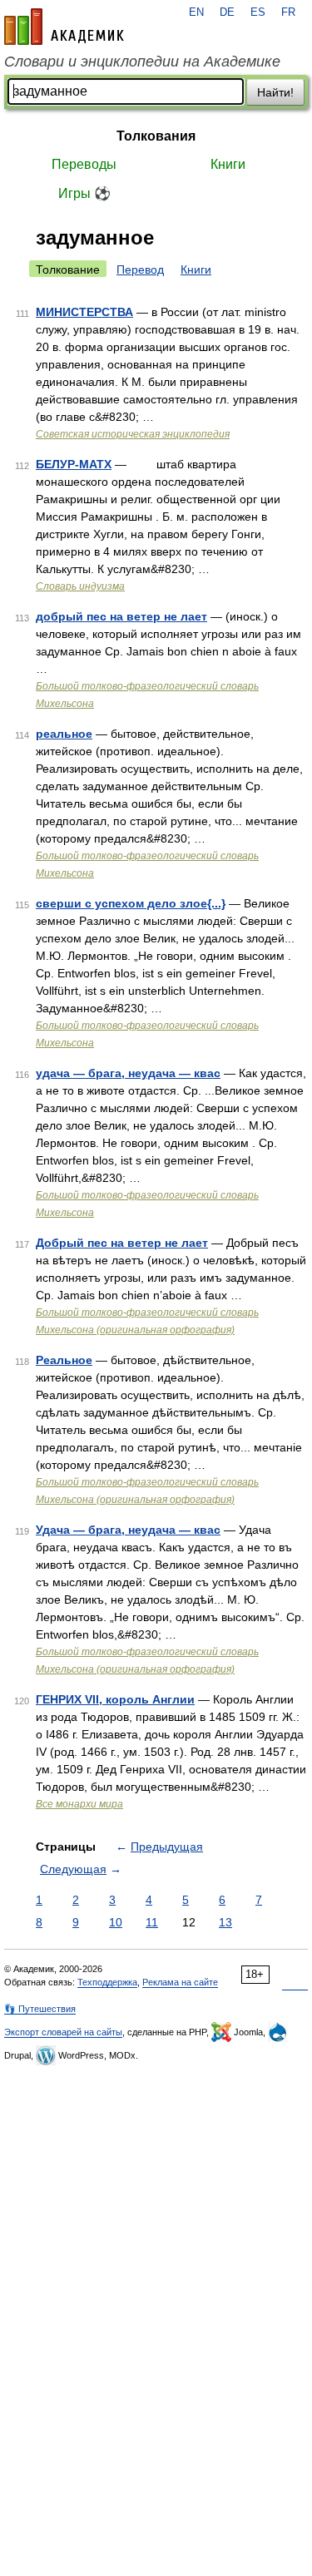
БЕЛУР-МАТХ (74, 464)
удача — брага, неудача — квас (128, 1073)
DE (227, 12)
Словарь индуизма (80, 586)
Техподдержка (107, 1982)
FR (288, 12)
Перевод (140, 269)
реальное (64, 734)
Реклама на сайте (180, 1982)
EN (196, 12)
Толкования (156, 136)
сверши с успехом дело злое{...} (131, 903)
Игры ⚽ (84, 193)
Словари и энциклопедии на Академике (142, 62)
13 (225, 1922)
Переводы (84, 164)
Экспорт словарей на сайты (63, 2032)
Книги (228, 164)
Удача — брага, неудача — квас (128, 1530)
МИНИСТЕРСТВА (84, 312)
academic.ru (64, 27)
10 (116, 1922)
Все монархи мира (79, 1804)
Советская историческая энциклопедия (133, 434)
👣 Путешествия (40, 2009)
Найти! (275, 92)
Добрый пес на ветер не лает (122, 1243)
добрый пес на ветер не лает (121, 616)
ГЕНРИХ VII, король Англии (115, 1699)
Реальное (64, 1360)
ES (258, 12)
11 (152, 1922)
